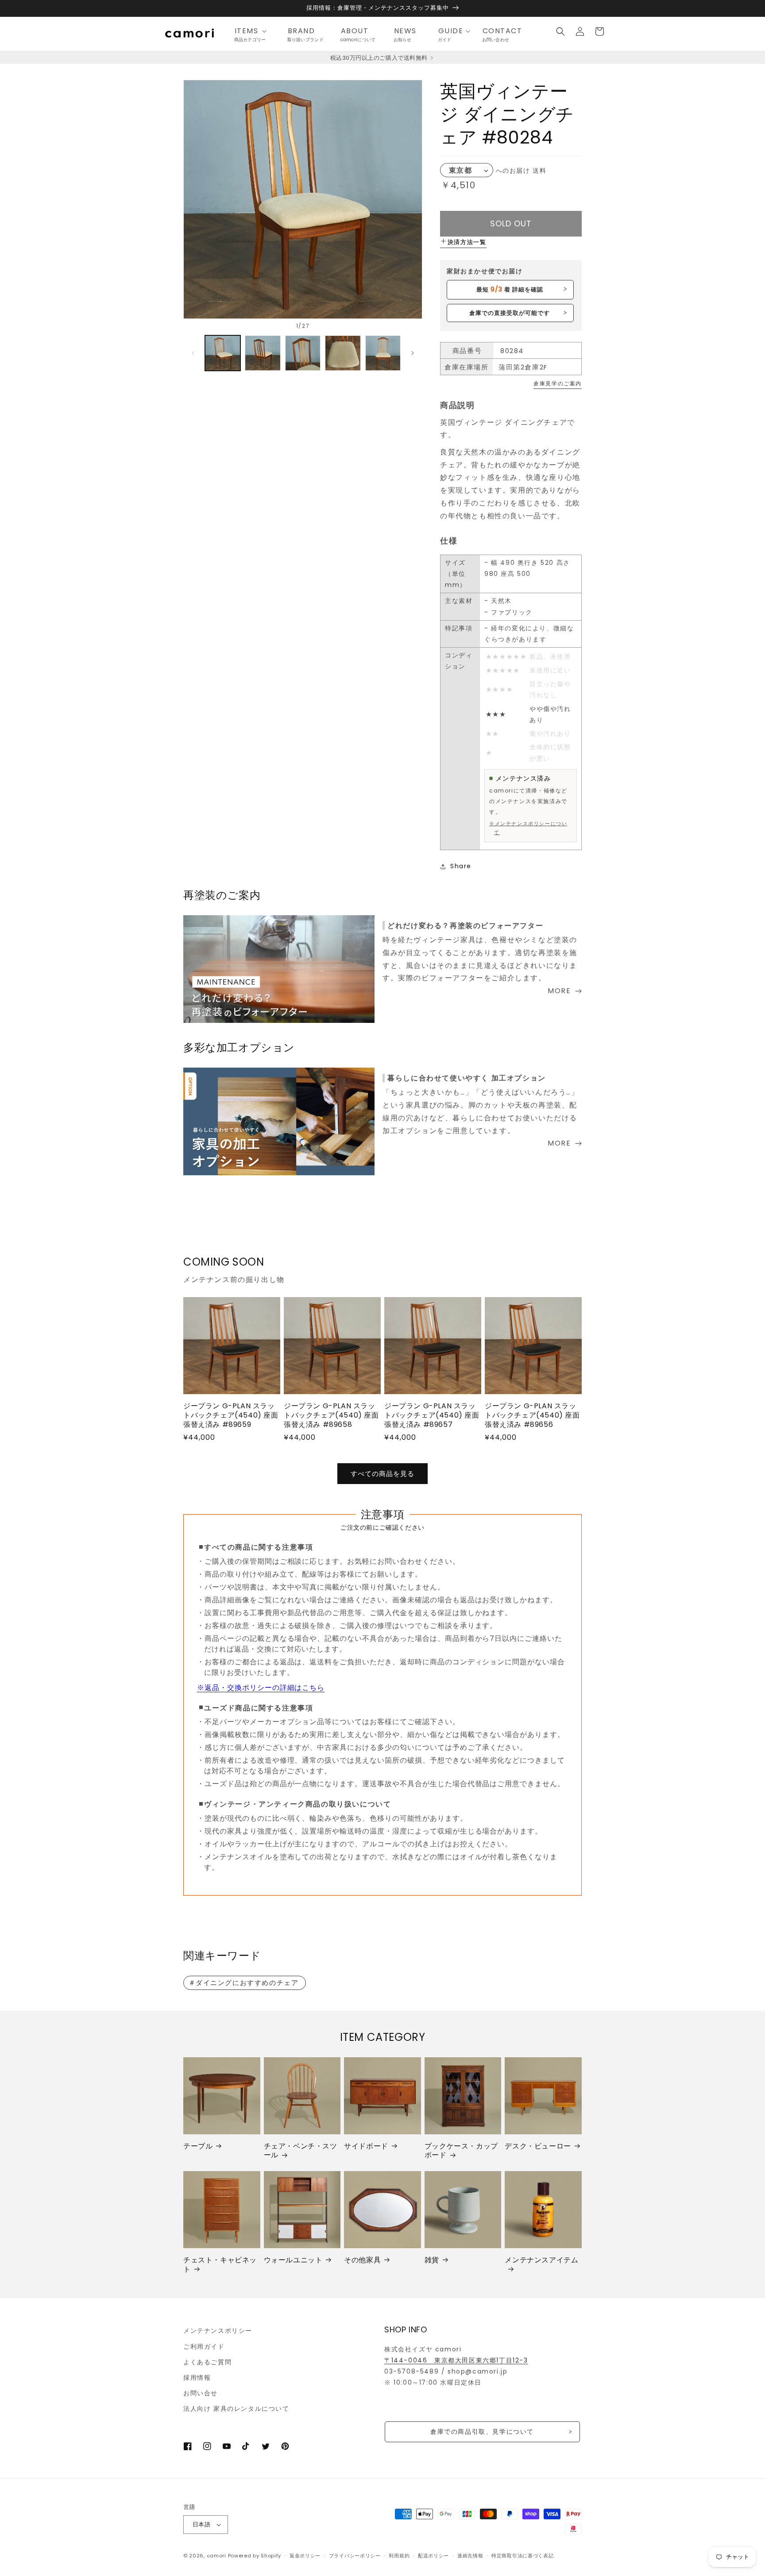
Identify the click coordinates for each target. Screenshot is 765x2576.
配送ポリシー (433, 2556)
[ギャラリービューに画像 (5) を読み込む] (383, 353)
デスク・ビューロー (538, 2147)
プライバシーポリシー (355, 2556)
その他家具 (362, 2260)
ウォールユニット (293, 2260)
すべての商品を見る (382, 1474)
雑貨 (432, 2260)
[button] (253, 31)
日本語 (201, 2524)
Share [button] (461, 866)
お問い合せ (201, 2393)
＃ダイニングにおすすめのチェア (244, 1983)
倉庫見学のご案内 (558, 383)
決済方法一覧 (467, 242)
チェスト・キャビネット (220, 2265)
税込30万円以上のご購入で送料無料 (380, 58)
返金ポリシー (305, 2556)
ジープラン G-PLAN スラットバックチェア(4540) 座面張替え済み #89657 (432, 1415)
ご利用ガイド (204, 2347)
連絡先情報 (470, 2556)
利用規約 (399, 2556)
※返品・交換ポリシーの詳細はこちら (261, 1688)
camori (216, 2556)
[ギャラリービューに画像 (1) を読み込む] (223, 353)
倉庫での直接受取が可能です (510, 313)
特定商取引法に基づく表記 (522, 2556)
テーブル (198, 2147)
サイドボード (366, 2147)
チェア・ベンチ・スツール (301, 2151)
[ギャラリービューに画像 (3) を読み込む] (303, 353)
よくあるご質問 (207, 2362)
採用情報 (197, 2378)
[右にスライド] (413, 353)
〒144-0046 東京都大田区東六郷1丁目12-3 (456, 2360)
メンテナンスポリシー (218, 2331)
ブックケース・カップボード (461, 2151)
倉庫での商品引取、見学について (482, 2432)
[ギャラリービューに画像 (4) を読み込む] (343, 353)
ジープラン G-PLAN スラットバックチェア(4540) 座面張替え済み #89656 (532, 1415)
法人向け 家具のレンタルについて (236, 2409)
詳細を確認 (510, 289)
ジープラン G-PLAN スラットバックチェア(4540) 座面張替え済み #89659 (231, 1415)
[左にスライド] (193, 353)
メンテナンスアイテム (541, 2260)
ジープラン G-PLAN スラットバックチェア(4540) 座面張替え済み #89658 (331, 1415)
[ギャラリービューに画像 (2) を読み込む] (263, 353)
